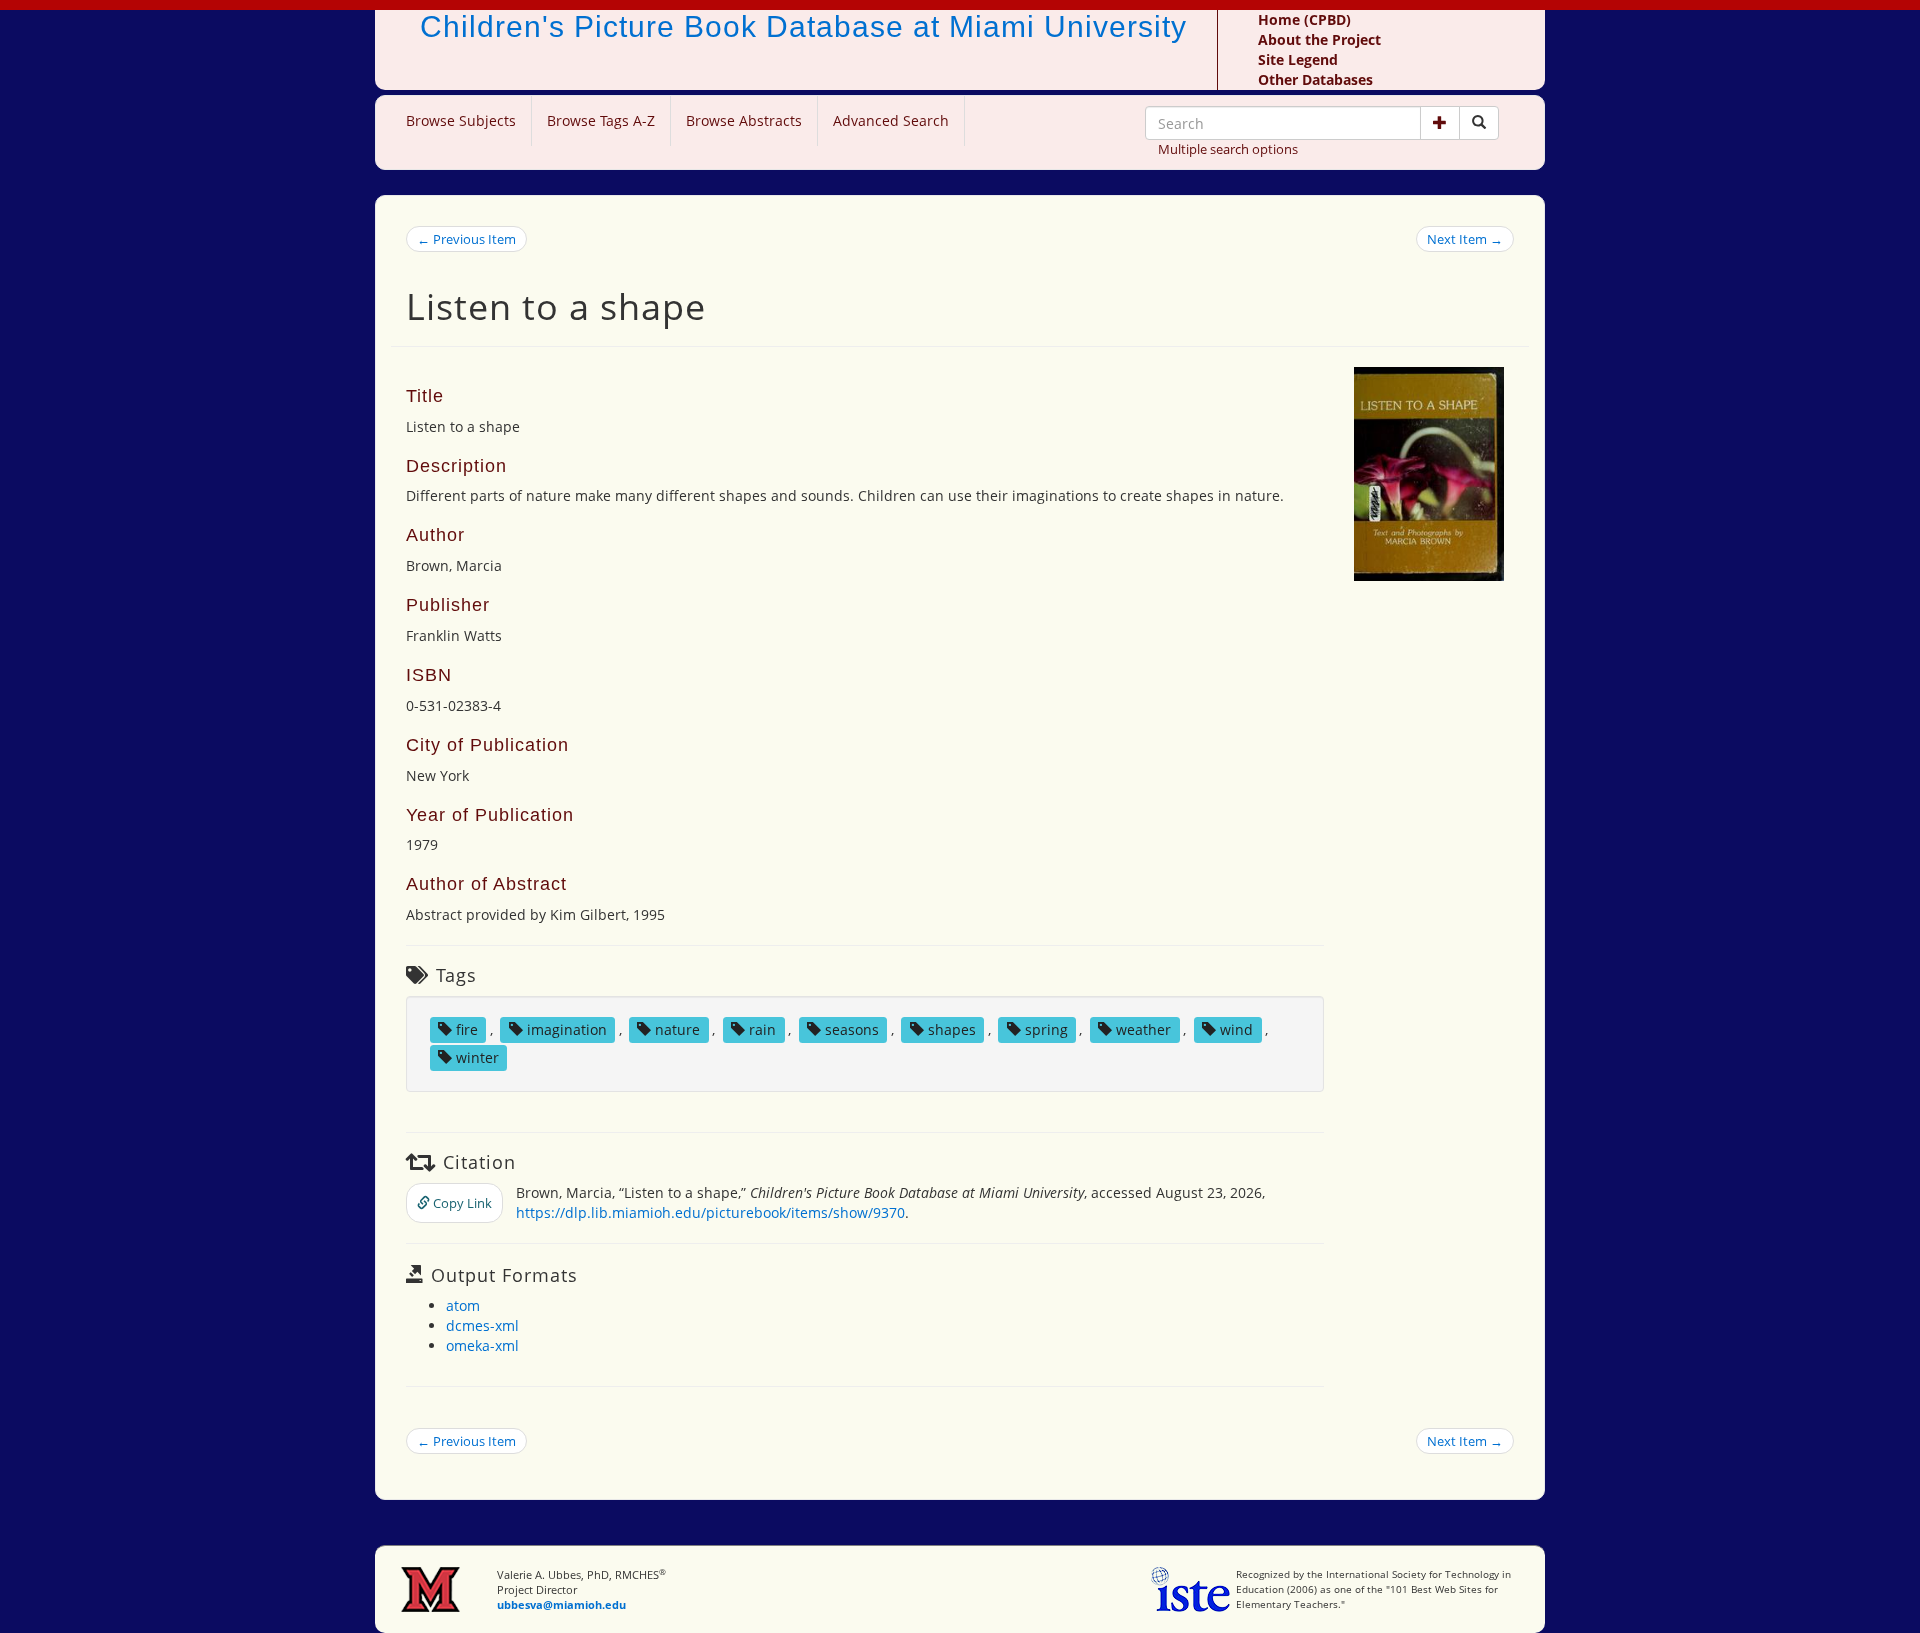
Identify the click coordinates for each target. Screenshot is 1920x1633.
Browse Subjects (461, 120)
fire (467, 1029)
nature (677, 1029)
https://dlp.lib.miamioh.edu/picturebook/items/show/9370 (710, 1212)
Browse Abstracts (744, 120)
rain (762, 1029)
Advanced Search (891, 120)
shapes (952, 1029)
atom (463, 1305)
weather (1143, 1029)
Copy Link (461, 1203)
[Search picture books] (1479, 123)
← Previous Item (466, 239)
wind (1236, 1029)
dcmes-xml (482, 1325)
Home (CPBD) (1304, 19)
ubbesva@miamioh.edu (561, 1604)
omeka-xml (482, 1345)
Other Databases (1315, 79)
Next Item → (1465, 239)
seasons (852, 1029)
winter (477, 1057)
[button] (1440, 123)
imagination (567, 1029)
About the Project (1319, 39)
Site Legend (1298, 59)
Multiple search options (1228, 149)
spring (1046, 1029)
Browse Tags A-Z (601, 120)
